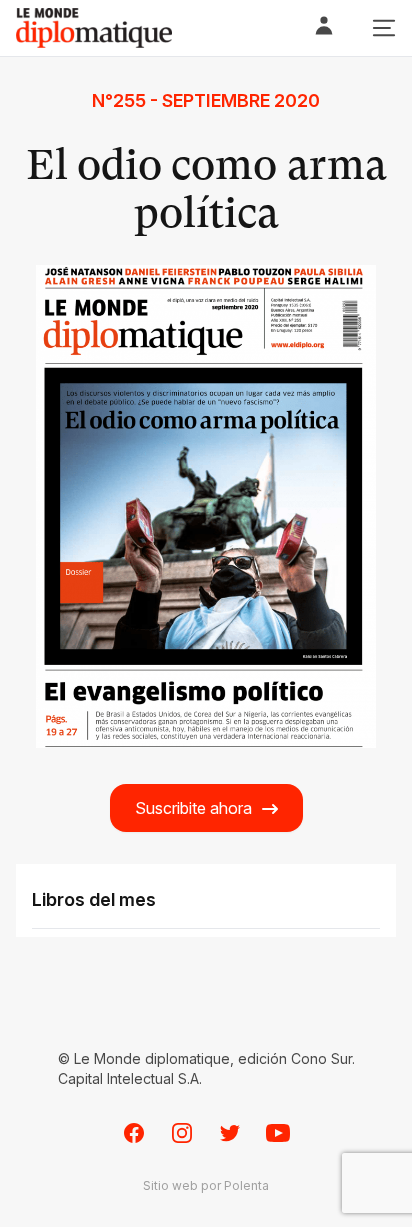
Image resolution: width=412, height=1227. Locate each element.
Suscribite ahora (193, 808)
